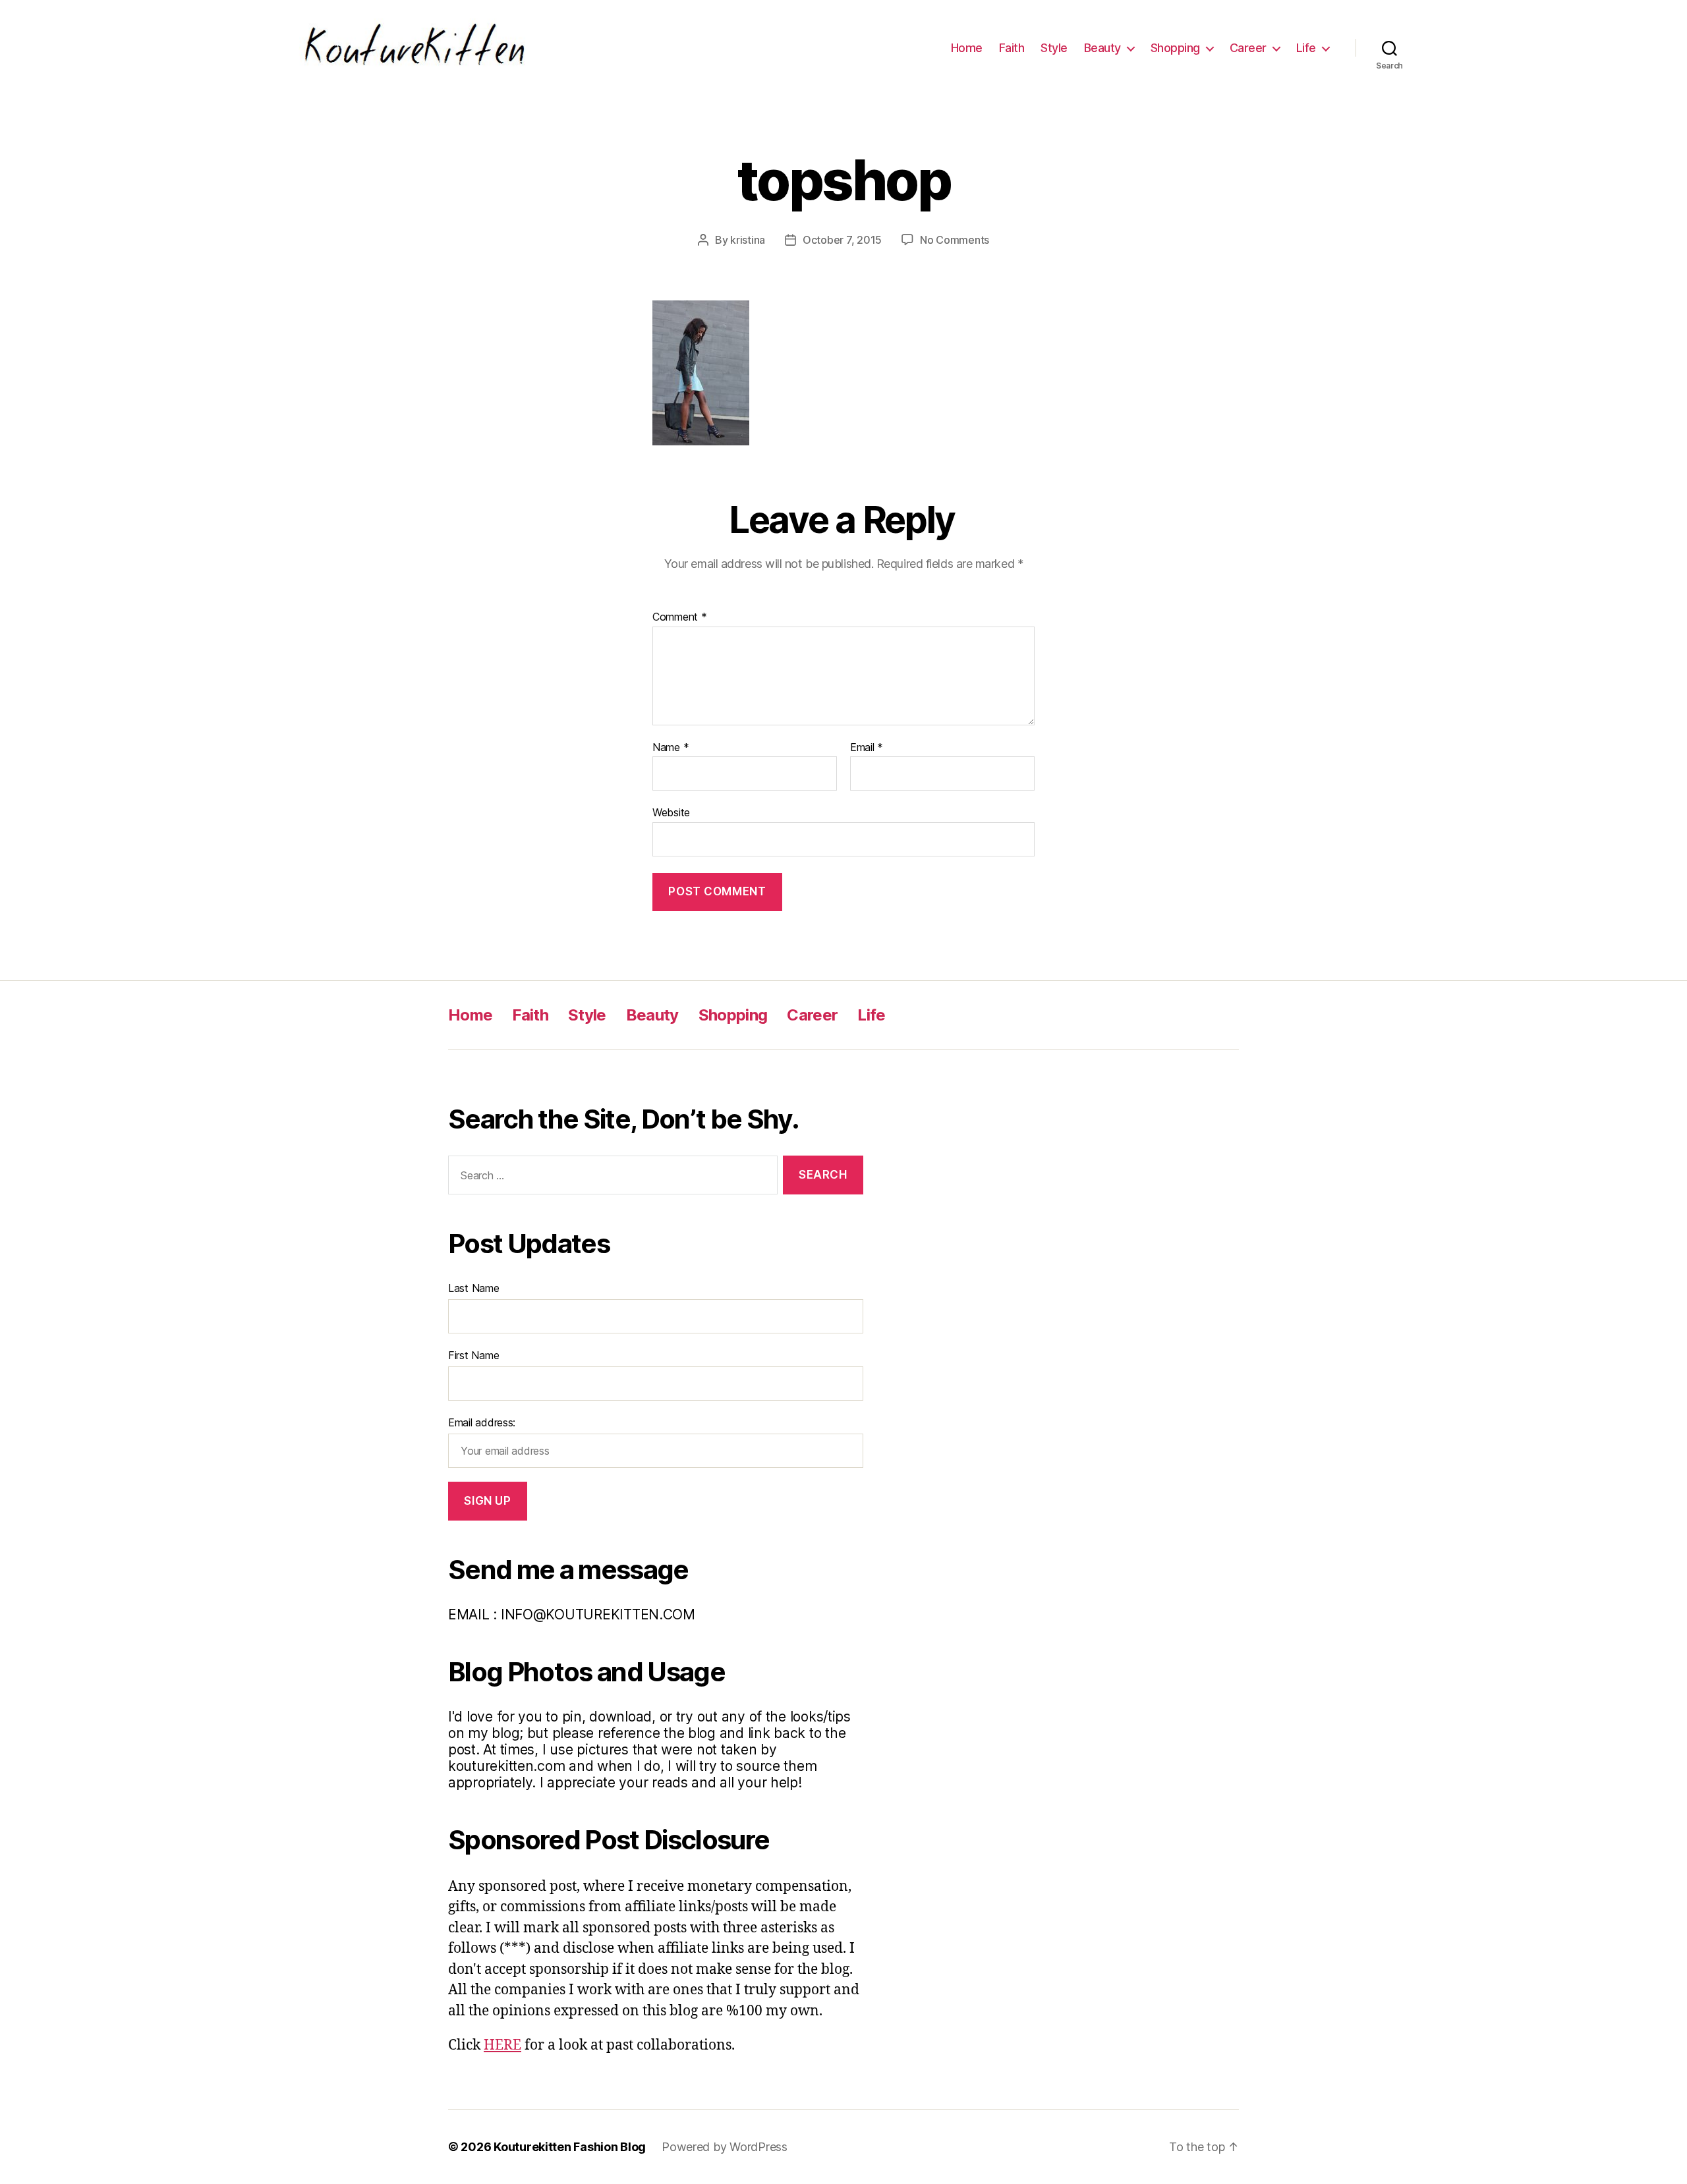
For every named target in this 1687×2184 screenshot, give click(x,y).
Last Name (474, 1288)
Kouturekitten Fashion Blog (570, 2147)
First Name (473, 1355)
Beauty (1102, 48)
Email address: (482, 1422)
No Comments (955, 240)
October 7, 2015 (842, 240)
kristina (748, 240)
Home (967, 48)
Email (867, 748)
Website (671, 812)
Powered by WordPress (725, 2147)
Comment (680, 617)
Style (1054, 48)
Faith (1012, 48)
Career (1248, 48)
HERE (502, 2045)
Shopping (1175, 48)
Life (1306, 48)
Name (671, 748)
